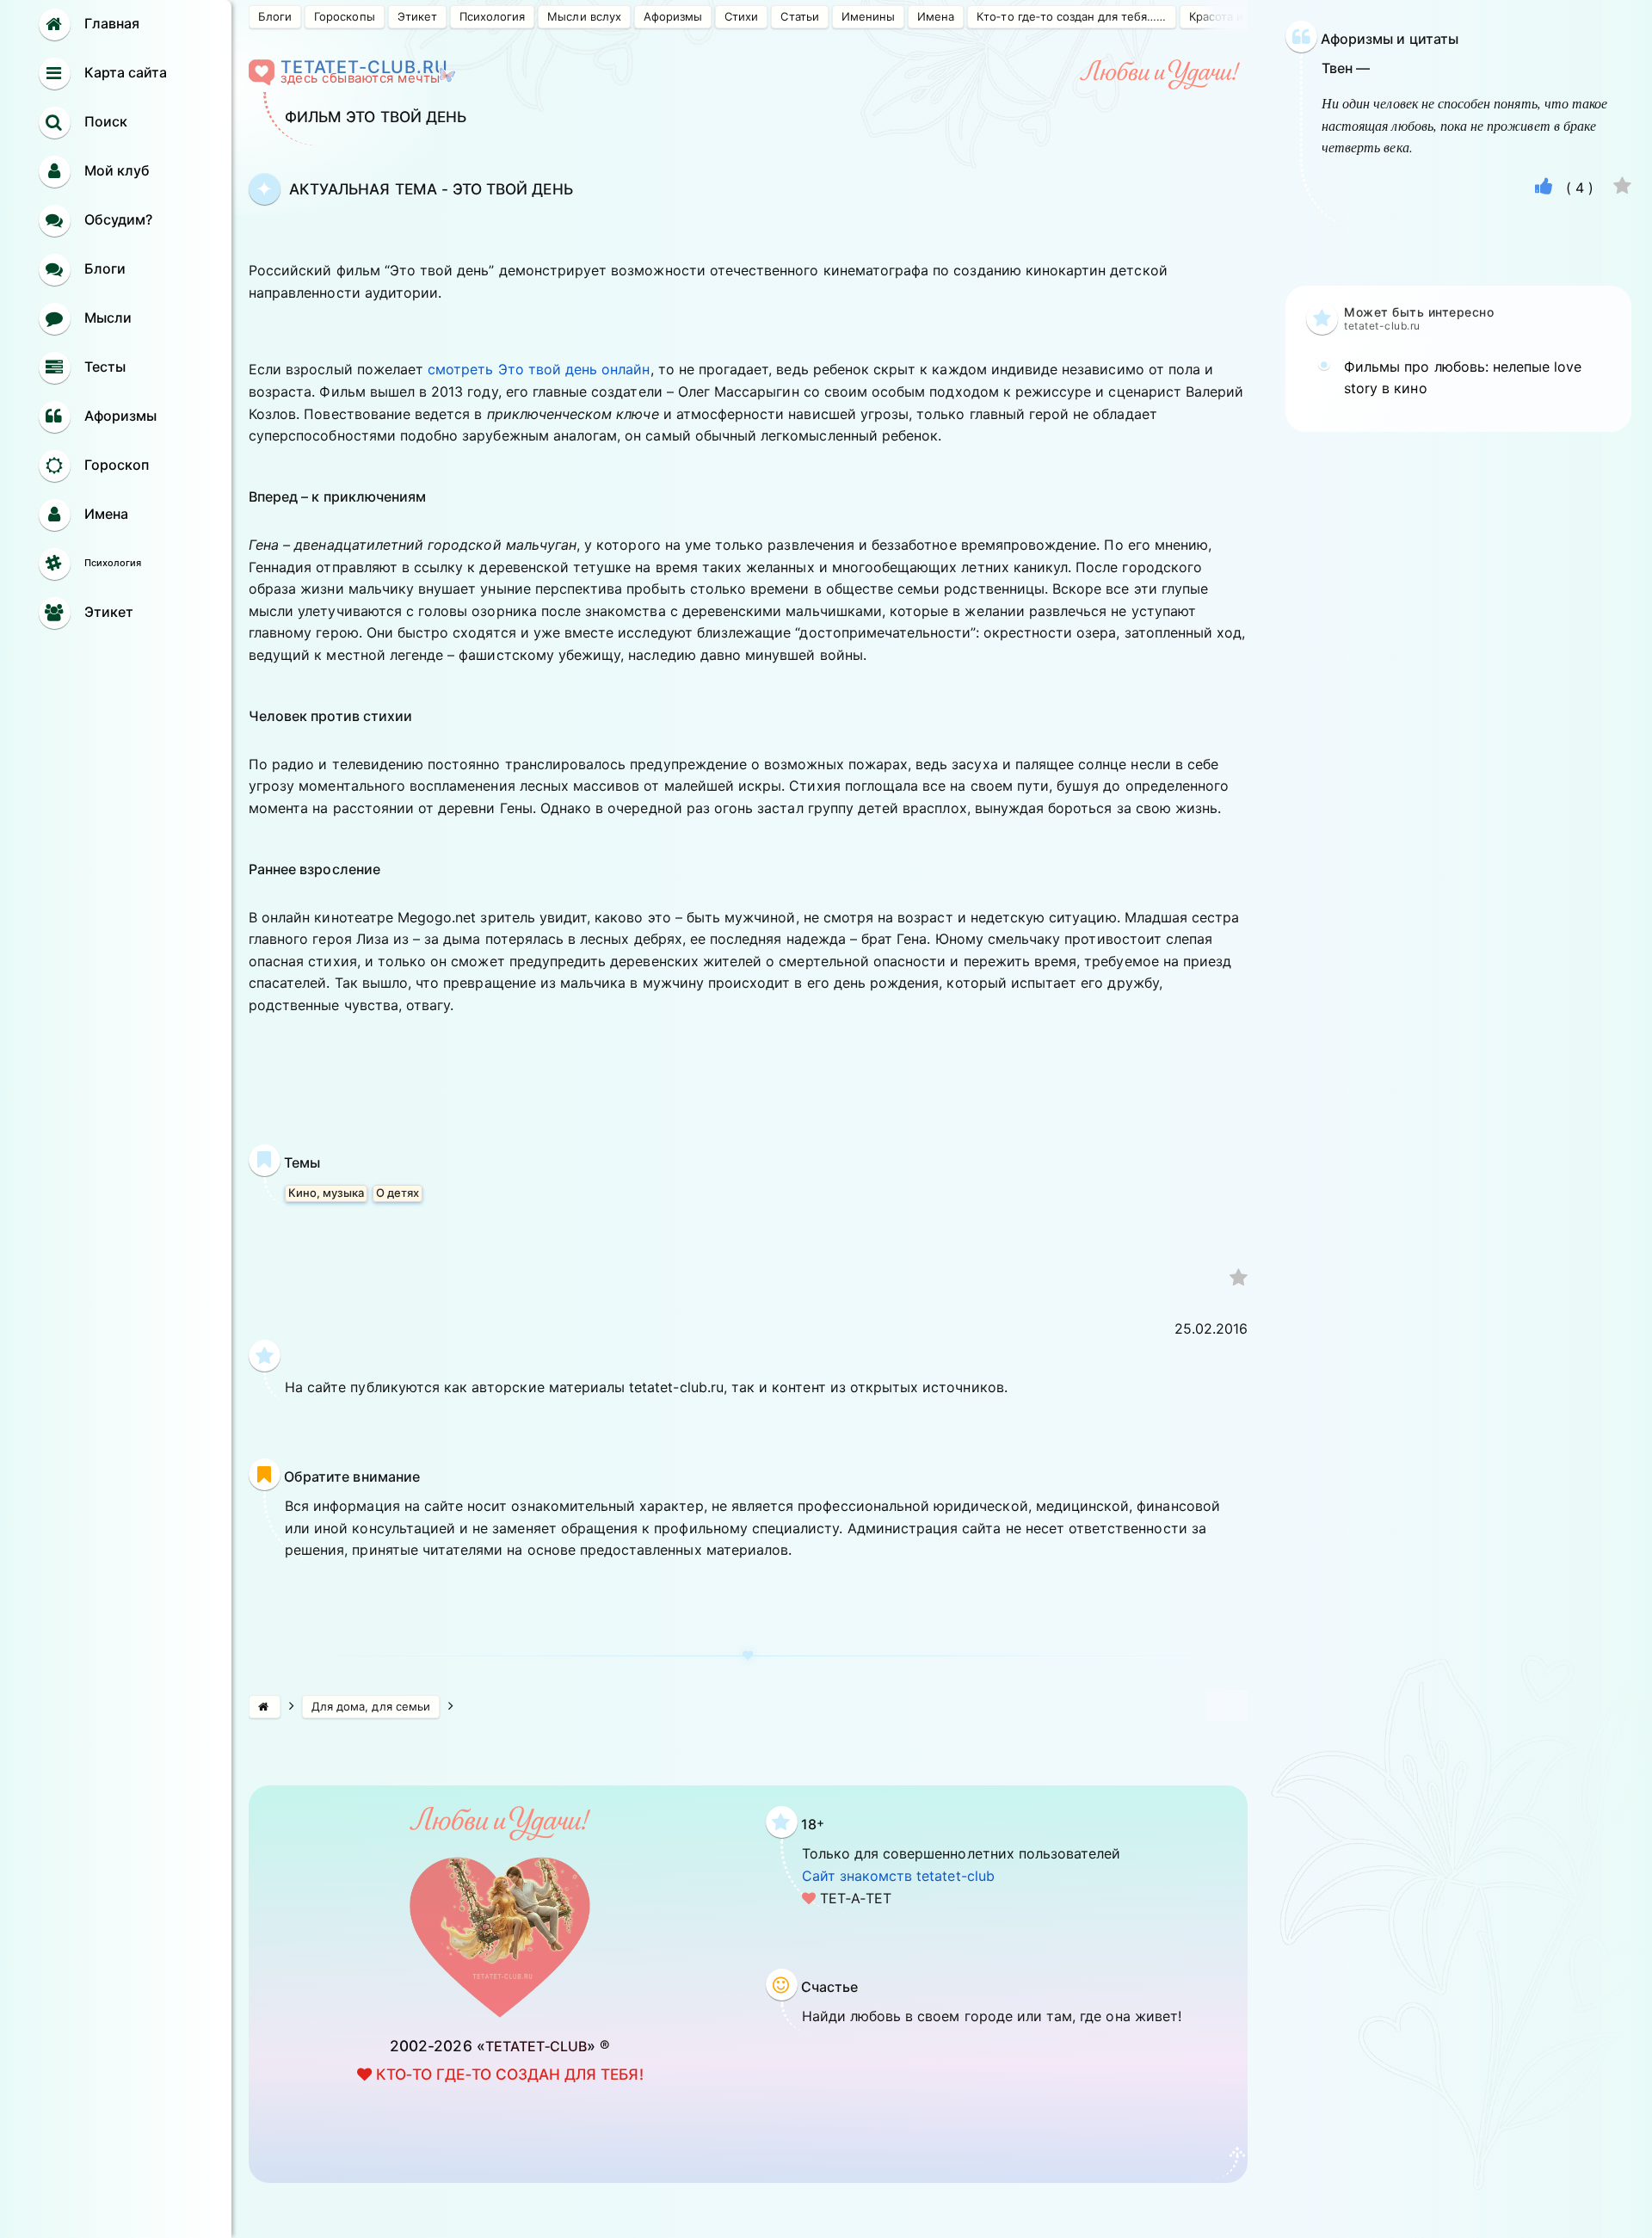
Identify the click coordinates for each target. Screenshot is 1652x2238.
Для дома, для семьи (371, 1706)
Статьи (799, 16)
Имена (936, 16)
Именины (868, 16)
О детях (398, 1193)
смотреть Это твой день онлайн (539, 369)
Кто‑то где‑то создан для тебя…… (1071, 16)
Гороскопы (344, 16)
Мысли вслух (584, 16)
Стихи (741, 16)
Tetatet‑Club (536, 2046)
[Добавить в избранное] (1239, 1279)
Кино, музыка (326, 1193)
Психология (492, 16)
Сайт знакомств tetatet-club (898, 1876)
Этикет (417, 16)
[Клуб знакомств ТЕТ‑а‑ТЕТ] (265, 1707)
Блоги (275, 16)
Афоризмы (673, 16)
